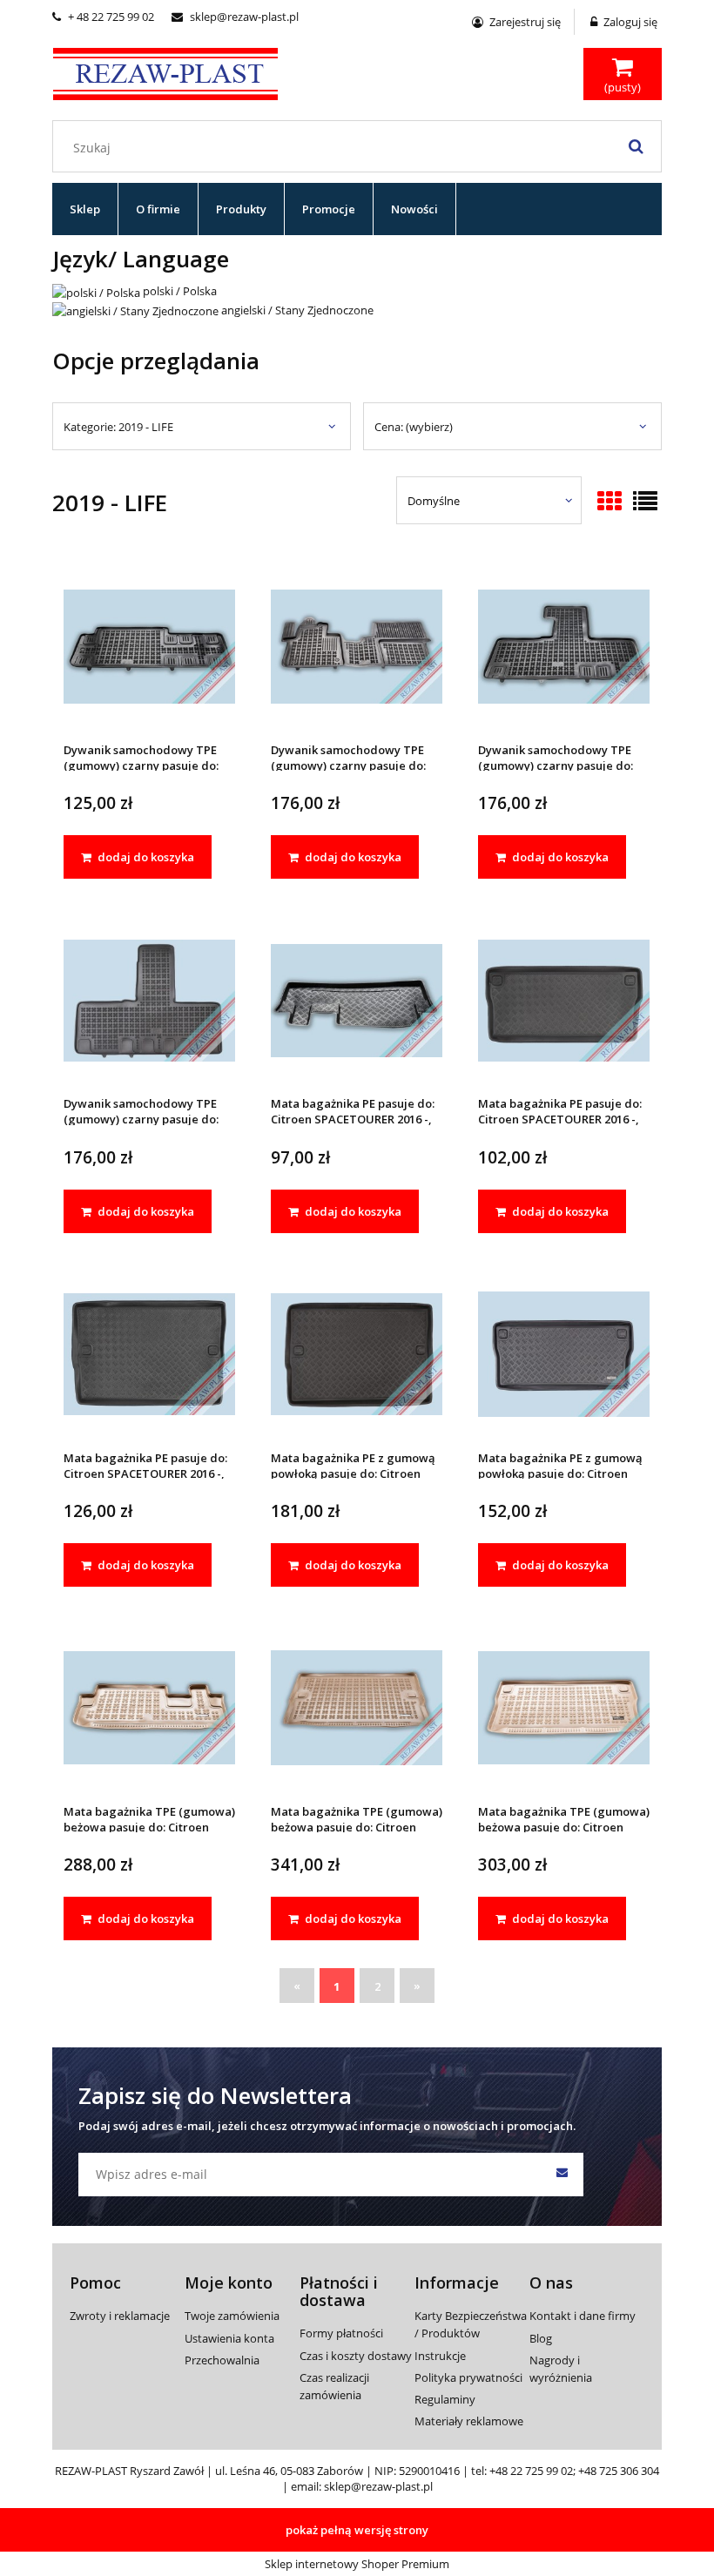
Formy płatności (341, 2333)
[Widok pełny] (645, 502)
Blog (541, 2338)
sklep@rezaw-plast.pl (235, 17)
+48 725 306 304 (619, 2471)
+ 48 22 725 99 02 (103, 17)
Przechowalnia (222, 2360)
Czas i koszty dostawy (356, 2356)
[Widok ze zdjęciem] (610, 502)
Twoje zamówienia (232, 2316)
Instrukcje (440, 2356)
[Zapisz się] (562, 2175)
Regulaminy (445, 2399)
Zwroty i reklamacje (120, 2316)
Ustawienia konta (229, 2338)
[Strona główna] (165, 71)
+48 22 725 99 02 (531, 2471)
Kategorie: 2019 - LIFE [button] (118, 427)
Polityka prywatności (468, 2377)
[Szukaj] (636, 146)
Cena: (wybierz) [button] (414, 427)
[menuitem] (85, 209)
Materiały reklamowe (469, 2421)
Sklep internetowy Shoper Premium (357, 2564)
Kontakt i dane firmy (583, 2316)
